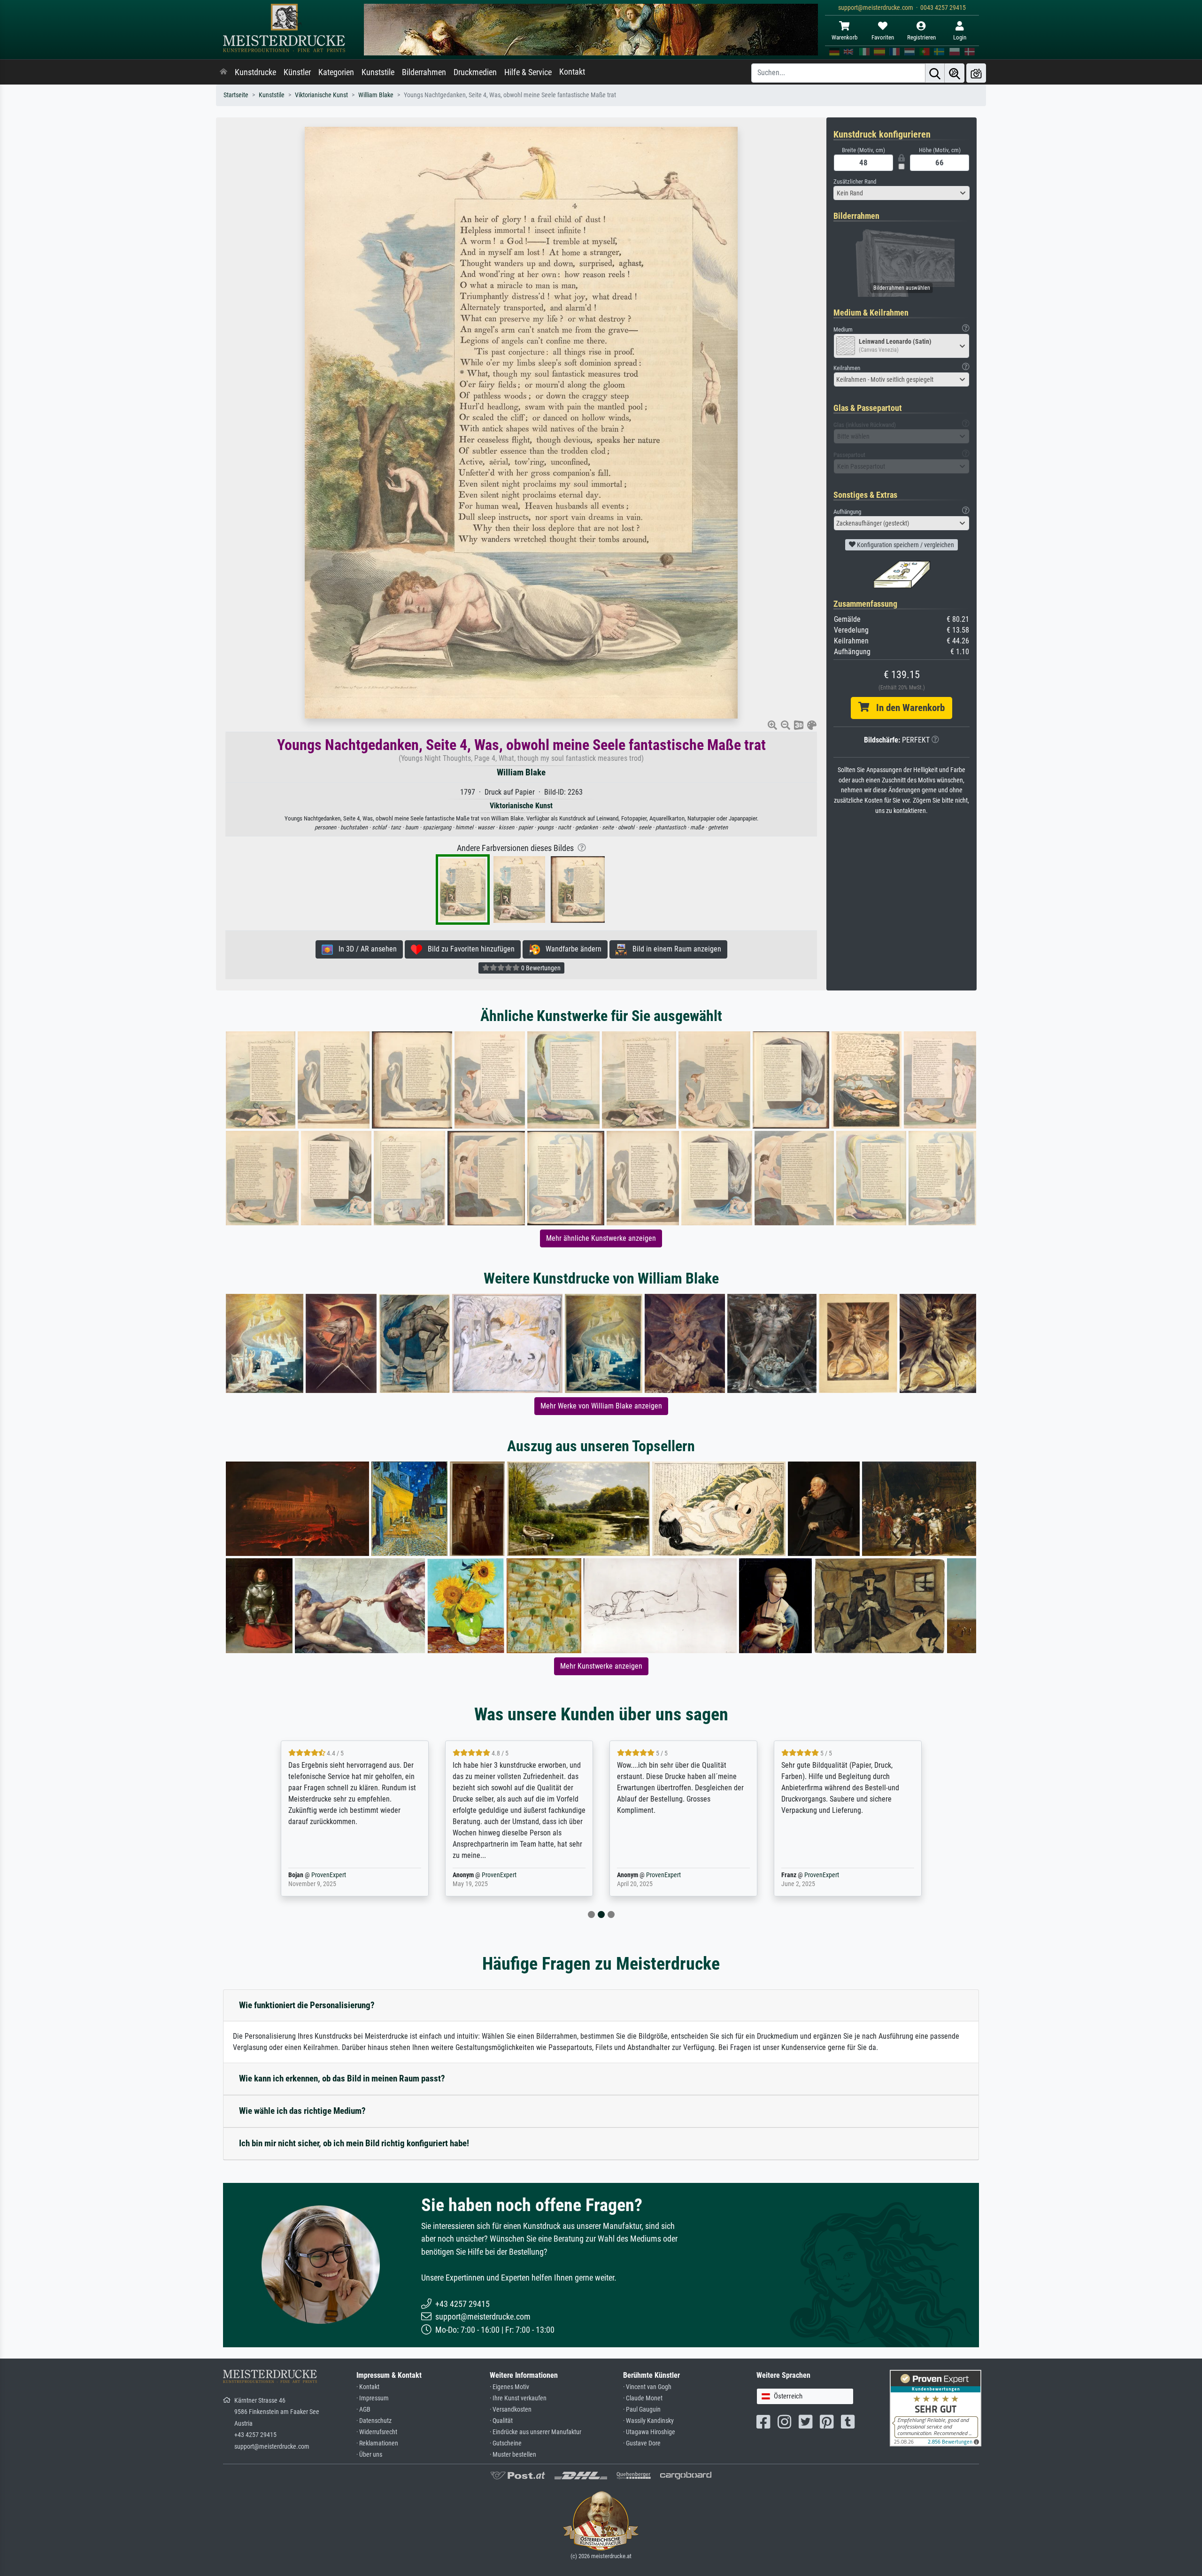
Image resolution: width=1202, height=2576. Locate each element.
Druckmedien (475, 72)
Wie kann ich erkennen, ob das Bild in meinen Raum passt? (342, 2078)
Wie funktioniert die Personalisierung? (307, 2005)
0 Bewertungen (540, 968)
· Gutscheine (506, 2443)
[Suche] (935, 73)
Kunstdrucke (255, 72)
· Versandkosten (511, 2410)
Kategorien (336, 72)
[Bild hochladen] (976, 73)
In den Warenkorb (907, 708)
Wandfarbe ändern (571, 949)
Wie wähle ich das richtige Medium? (302, 2111)
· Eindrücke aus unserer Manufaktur (536, 2432)
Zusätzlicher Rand (855, 182)
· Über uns (369, 2455)
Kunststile (378, 72)
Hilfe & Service (528, 72)
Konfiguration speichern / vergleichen (905, 545)
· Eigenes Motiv (509, 2387)
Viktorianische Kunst (321, 95)
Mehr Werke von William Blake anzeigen (601, 1406)
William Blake (376, 95)
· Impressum (373, 2398)
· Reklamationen (377, 2443)
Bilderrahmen (424, 72)
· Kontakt (368, 2387)
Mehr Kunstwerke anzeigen (601, 1666)
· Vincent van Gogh (647, 2387)
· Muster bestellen (513, 2455)
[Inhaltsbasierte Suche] (955, 73)
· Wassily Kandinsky (648, 2421)
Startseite (236, 95)
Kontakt (572, 72)
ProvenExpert (335, 1875)
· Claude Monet (643, 2398)
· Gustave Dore (642, 2443)
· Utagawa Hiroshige (649, 2432)
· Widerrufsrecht (377, 2432)
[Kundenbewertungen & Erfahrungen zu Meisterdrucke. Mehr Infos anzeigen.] (936, 2408)
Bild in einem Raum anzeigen (674, 949)
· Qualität (501, 2421)
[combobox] (901, 193)
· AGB (363, 2410)
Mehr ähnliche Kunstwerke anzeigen (601, 1238)
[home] (223, 72)
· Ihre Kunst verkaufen (518, 2398)
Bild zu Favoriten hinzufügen (468, 949)
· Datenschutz (374, 2421)
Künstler (297, 72)
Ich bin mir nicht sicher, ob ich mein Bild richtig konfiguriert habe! (354, 2143)
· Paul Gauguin (642, 2410)
